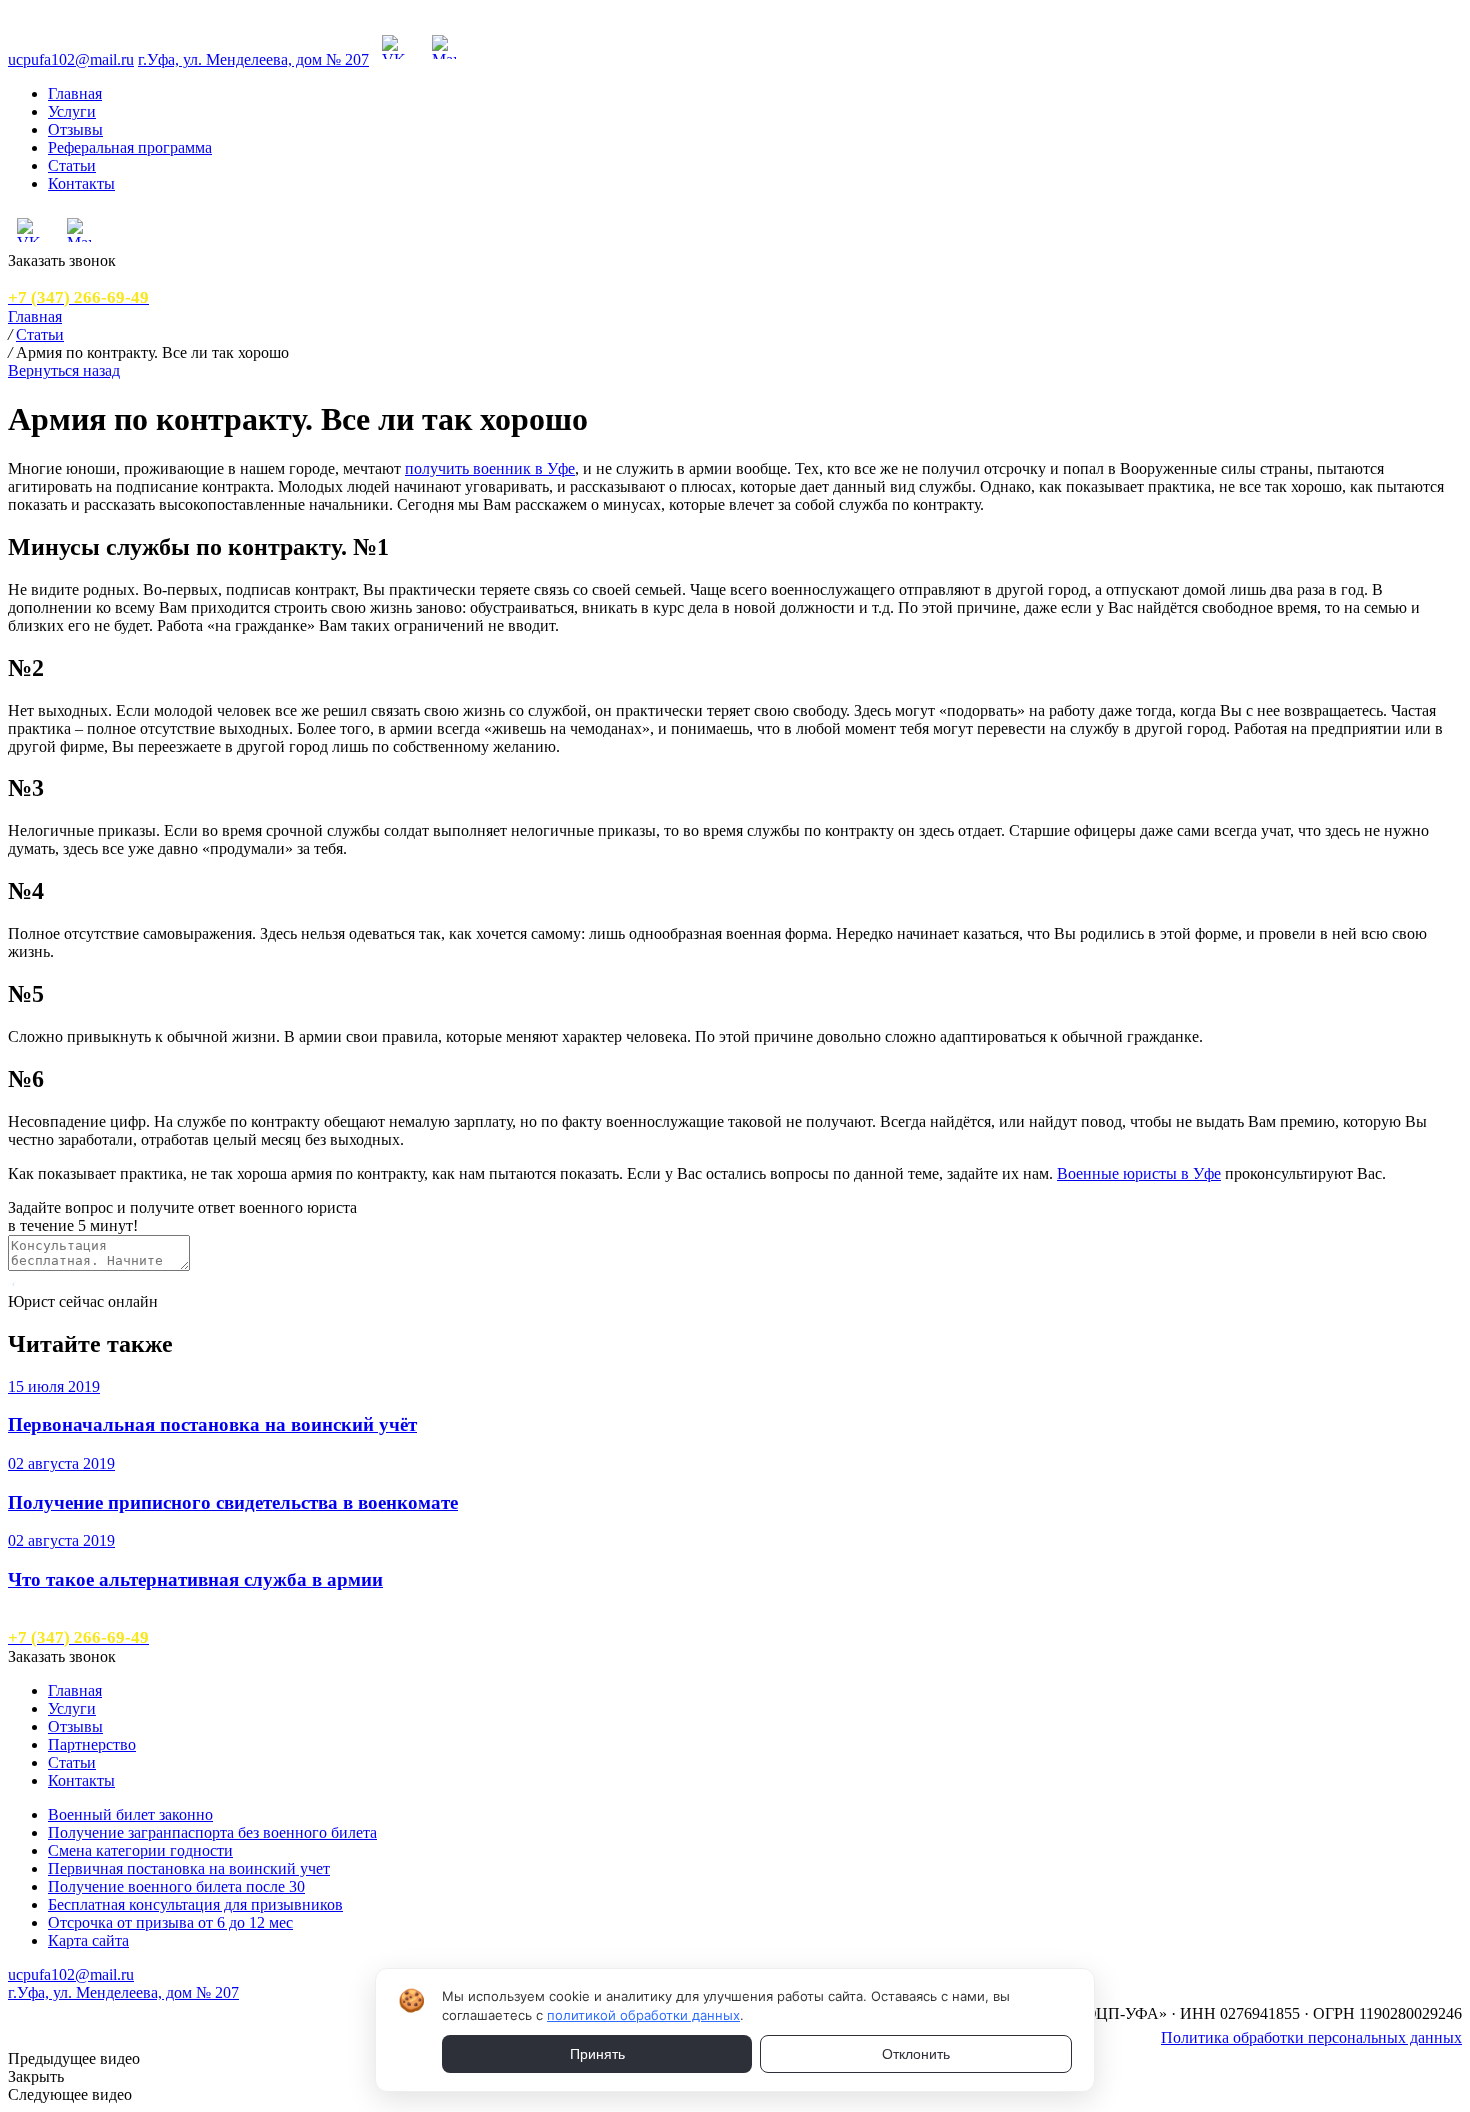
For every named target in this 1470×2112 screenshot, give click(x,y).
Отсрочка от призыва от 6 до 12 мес (170, 1922)
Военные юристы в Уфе (1139, 1173)
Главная (75, 93)
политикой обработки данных (643, 2015)
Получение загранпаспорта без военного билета (212, 1832)
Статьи (72, 165)
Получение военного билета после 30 (176, 1886)
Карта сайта (88, 1940)
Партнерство (92, 1744)
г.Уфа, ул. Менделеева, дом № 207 (253, 59)
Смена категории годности (140, 1850)
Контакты (81, 183)
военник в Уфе (524, 468)
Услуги (72, 111)
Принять (597, 2054)
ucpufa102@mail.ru (71, 59)
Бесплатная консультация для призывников (195, 1904)
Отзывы (75, 129)
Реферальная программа (130, 147)
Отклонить (916, 2054)
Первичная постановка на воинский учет (189, 1868)
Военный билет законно (130, 1814)
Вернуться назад (64, 370)
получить (439, 468)
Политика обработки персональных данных (1311, 2037)
